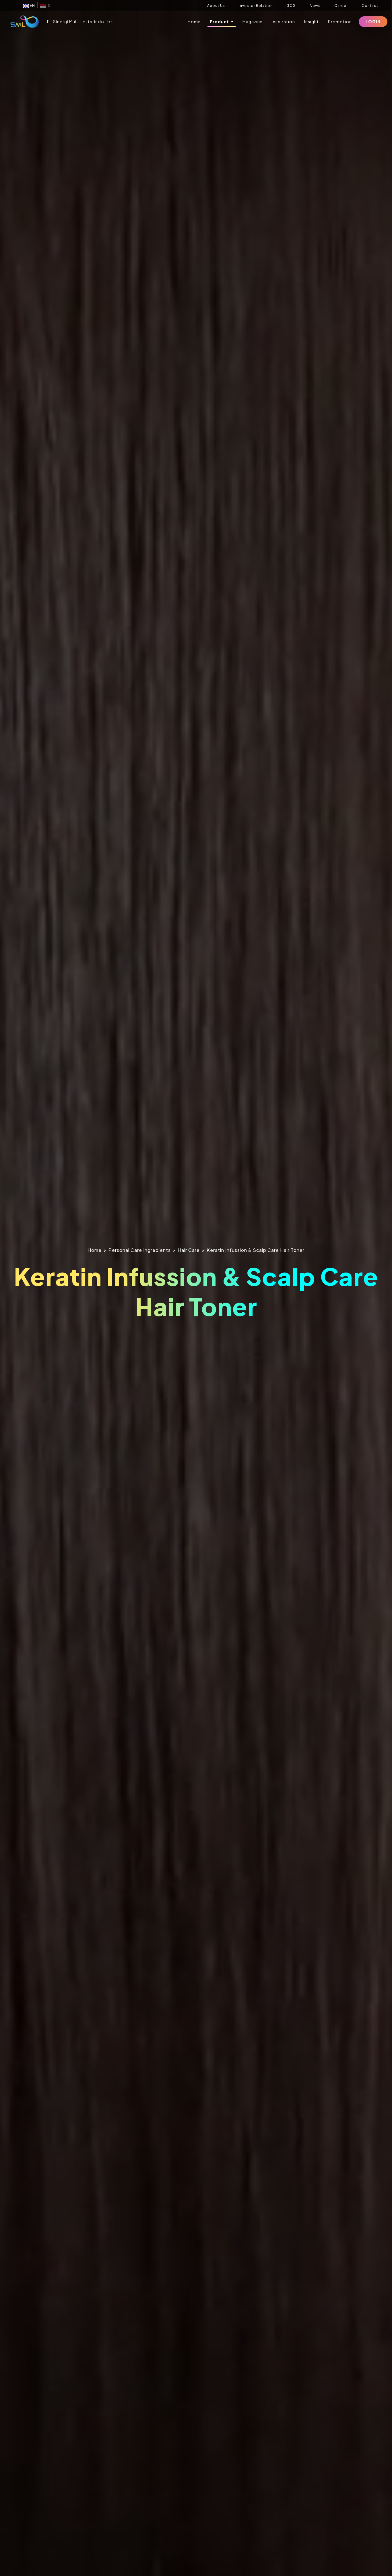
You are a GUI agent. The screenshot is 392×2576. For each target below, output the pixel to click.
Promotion (340, 22)
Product (220, 22)
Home (194, 22)
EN (32, 6)
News (315, 6)
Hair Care (189, 1250)
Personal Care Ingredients (140, 1250)
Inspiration (283, 22)
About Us (216, 6)
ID (48, 6)
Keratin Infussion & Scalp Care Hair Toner (256, 1250)
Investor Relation (256, 6)
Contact (370, 6)
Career (341, 6)
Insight (312, 22)
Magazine (253, 22)
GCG (291, 6)
